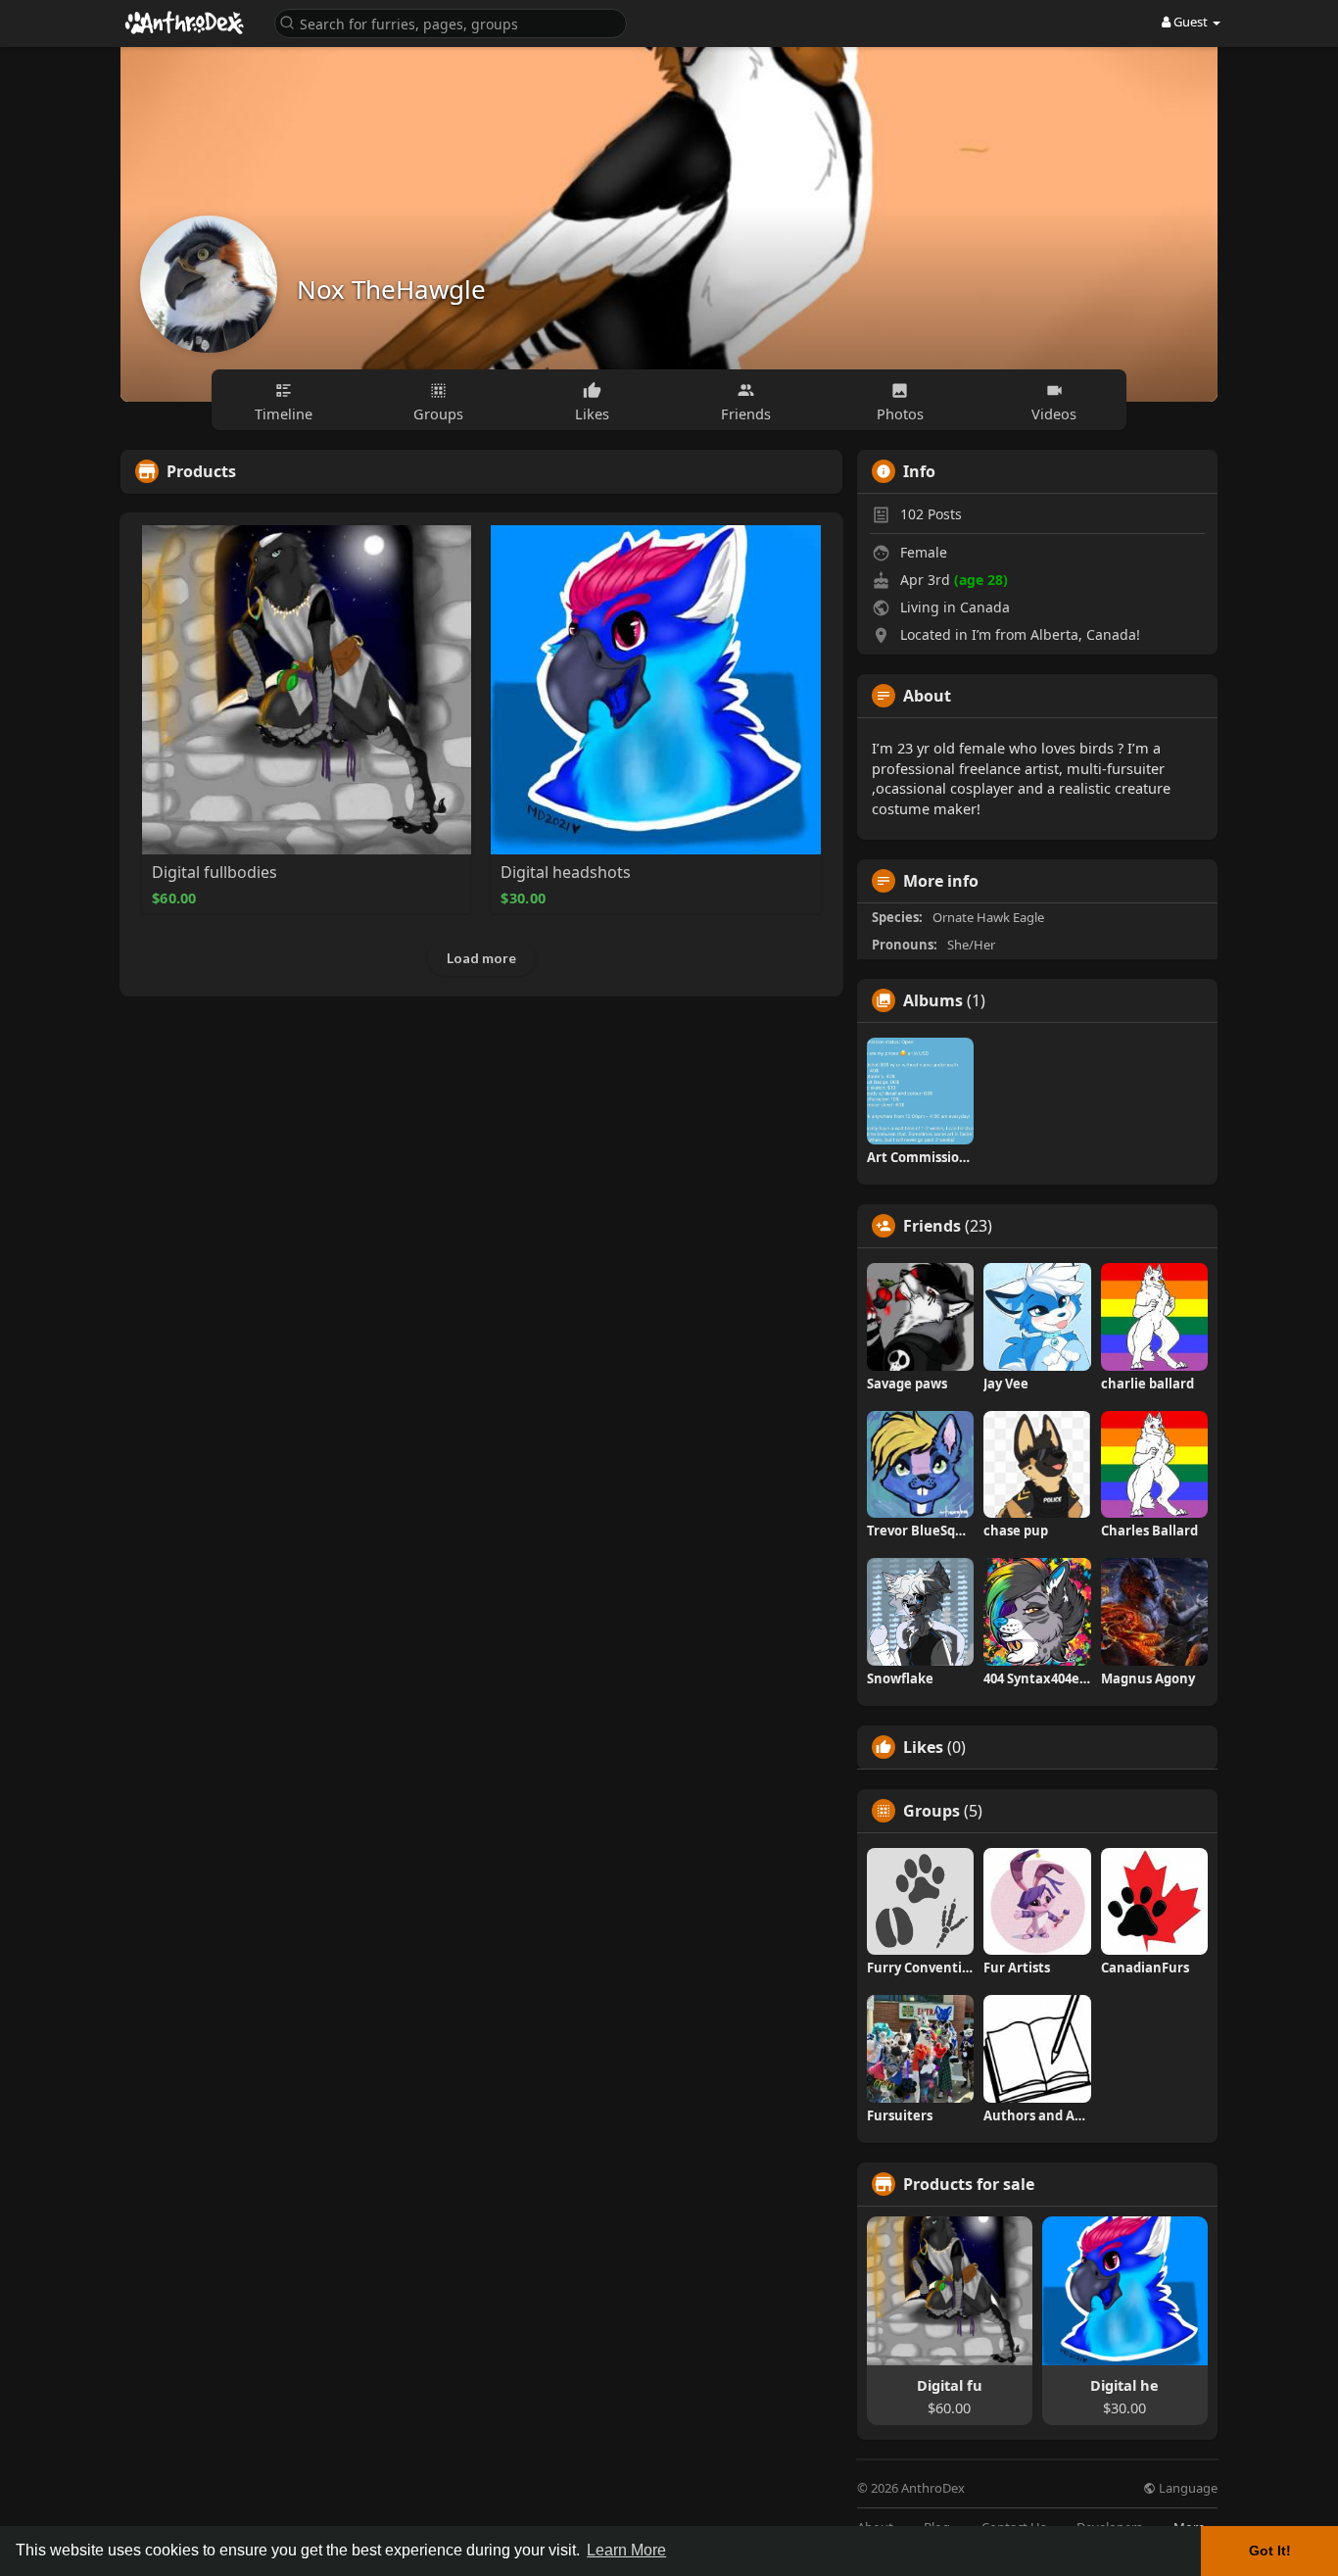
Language (1187, 2488)
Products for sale (969, 2184)
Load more (481, 958)
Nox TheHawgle (391, 289)
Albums (933, 1000)
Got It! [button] (1270, 2551)
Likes (923, 1747)
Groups (932, 1811)
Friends (932, 1226)
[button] (451, 22)
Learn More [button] (626, 2550)
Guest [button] (1191, 22)
